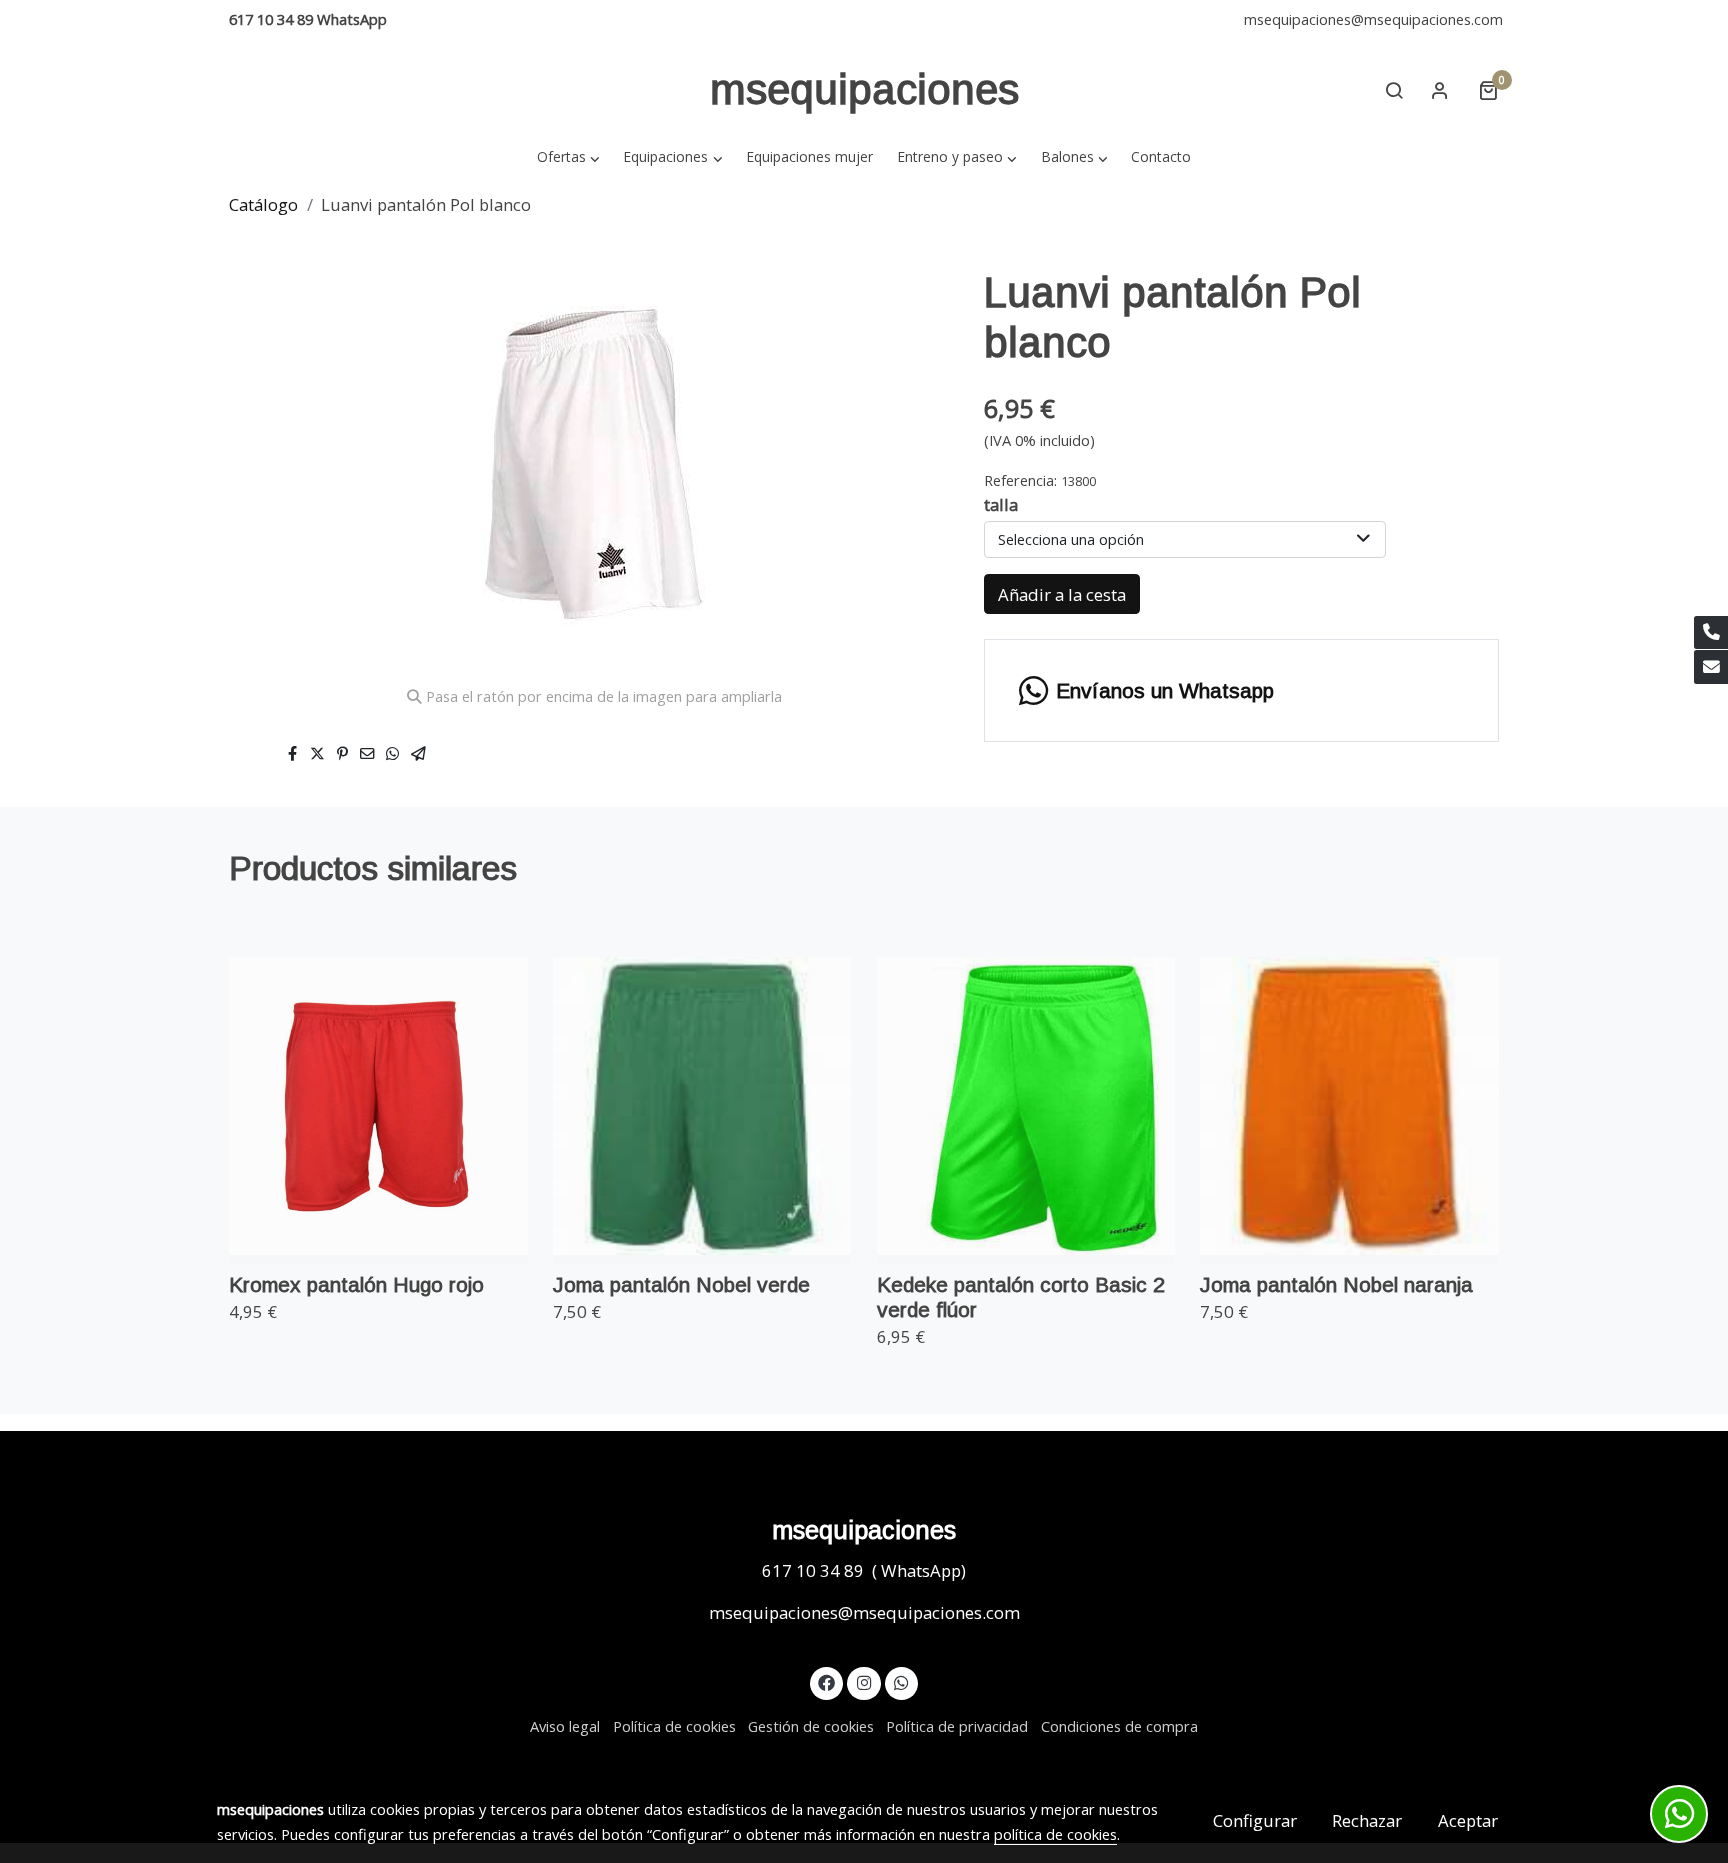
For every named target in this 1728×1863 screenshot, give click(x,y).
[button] (568, 156)
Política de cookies (674, 1726)
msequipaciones (864, 89)
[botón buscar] (1394, 90)
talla (1001, 504)
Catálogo (263, 204)
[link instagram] (864, 1681)
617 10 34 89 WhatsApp (308, 19)
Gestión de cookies (811, 1726)
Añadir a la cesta (1062, 594)
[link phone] (1711, 633)
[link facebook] (827, 1681)
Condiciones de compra (1119, 1726)
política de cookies (1055, 1834)
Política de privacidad (957, 1726)
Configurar (1255, 1820)
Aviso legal (565, 1726)
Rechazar (1367, 1820)
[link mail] (1711, 667)
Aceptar (1468, 1820)
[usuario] (1440, 90)
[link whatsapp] (902, 1681)
